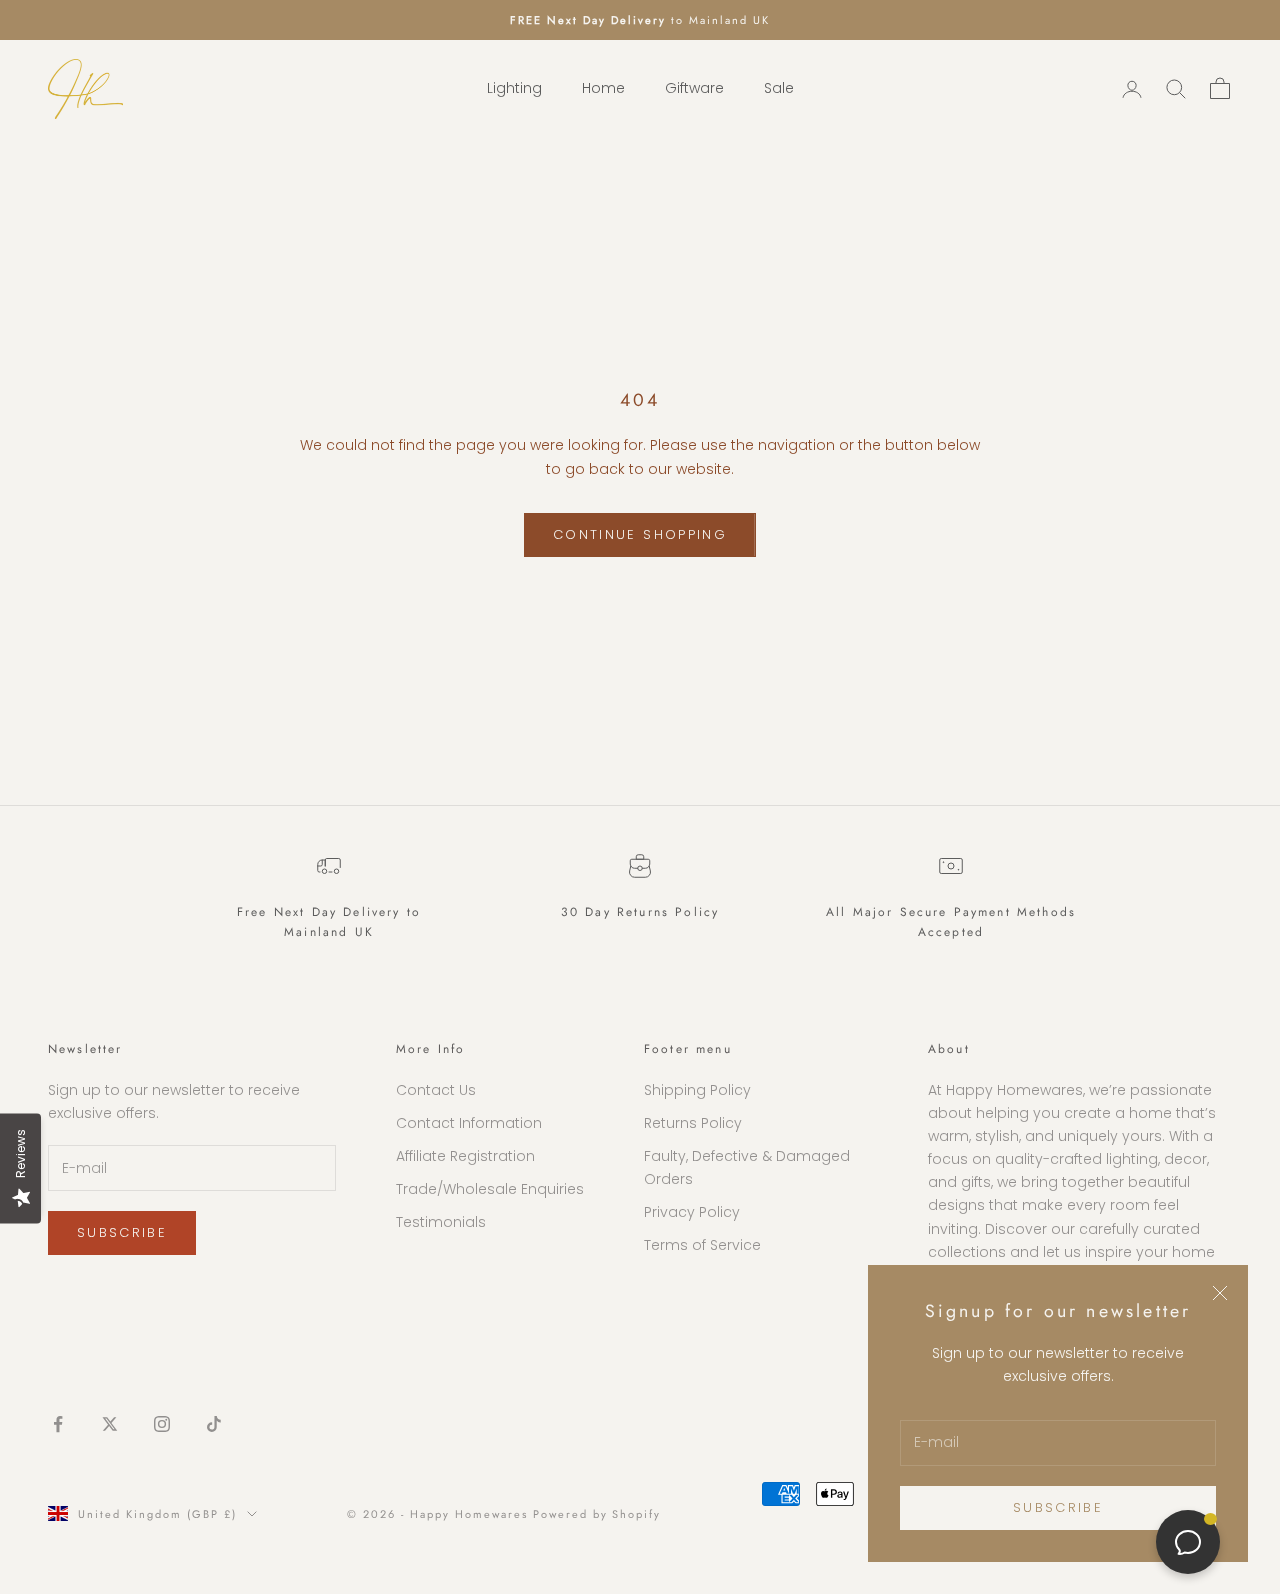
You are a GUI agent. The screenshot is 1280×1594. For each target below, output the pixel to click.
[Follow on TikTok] (214, 1424)
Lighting (514, 89)
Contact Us (436, 1090)
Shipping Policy (697, 1090)
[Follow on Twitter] (110, 1424)
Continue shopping (640, 534)
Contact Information (469, 1123)
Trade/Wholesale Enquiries (490, 1189)
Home (603, 89)
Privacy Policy (692, 1212)
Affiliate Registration (465, 1156)
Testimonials (441, 1222)
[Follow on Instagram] (162, 1424)
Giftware (694, 89)
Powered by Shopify (597, 1514)
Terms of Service (702, 1245)
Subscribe (1058, 1507)
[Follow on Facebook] (58, 1424)
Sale (779, 89)
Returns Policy (693, 1123)
